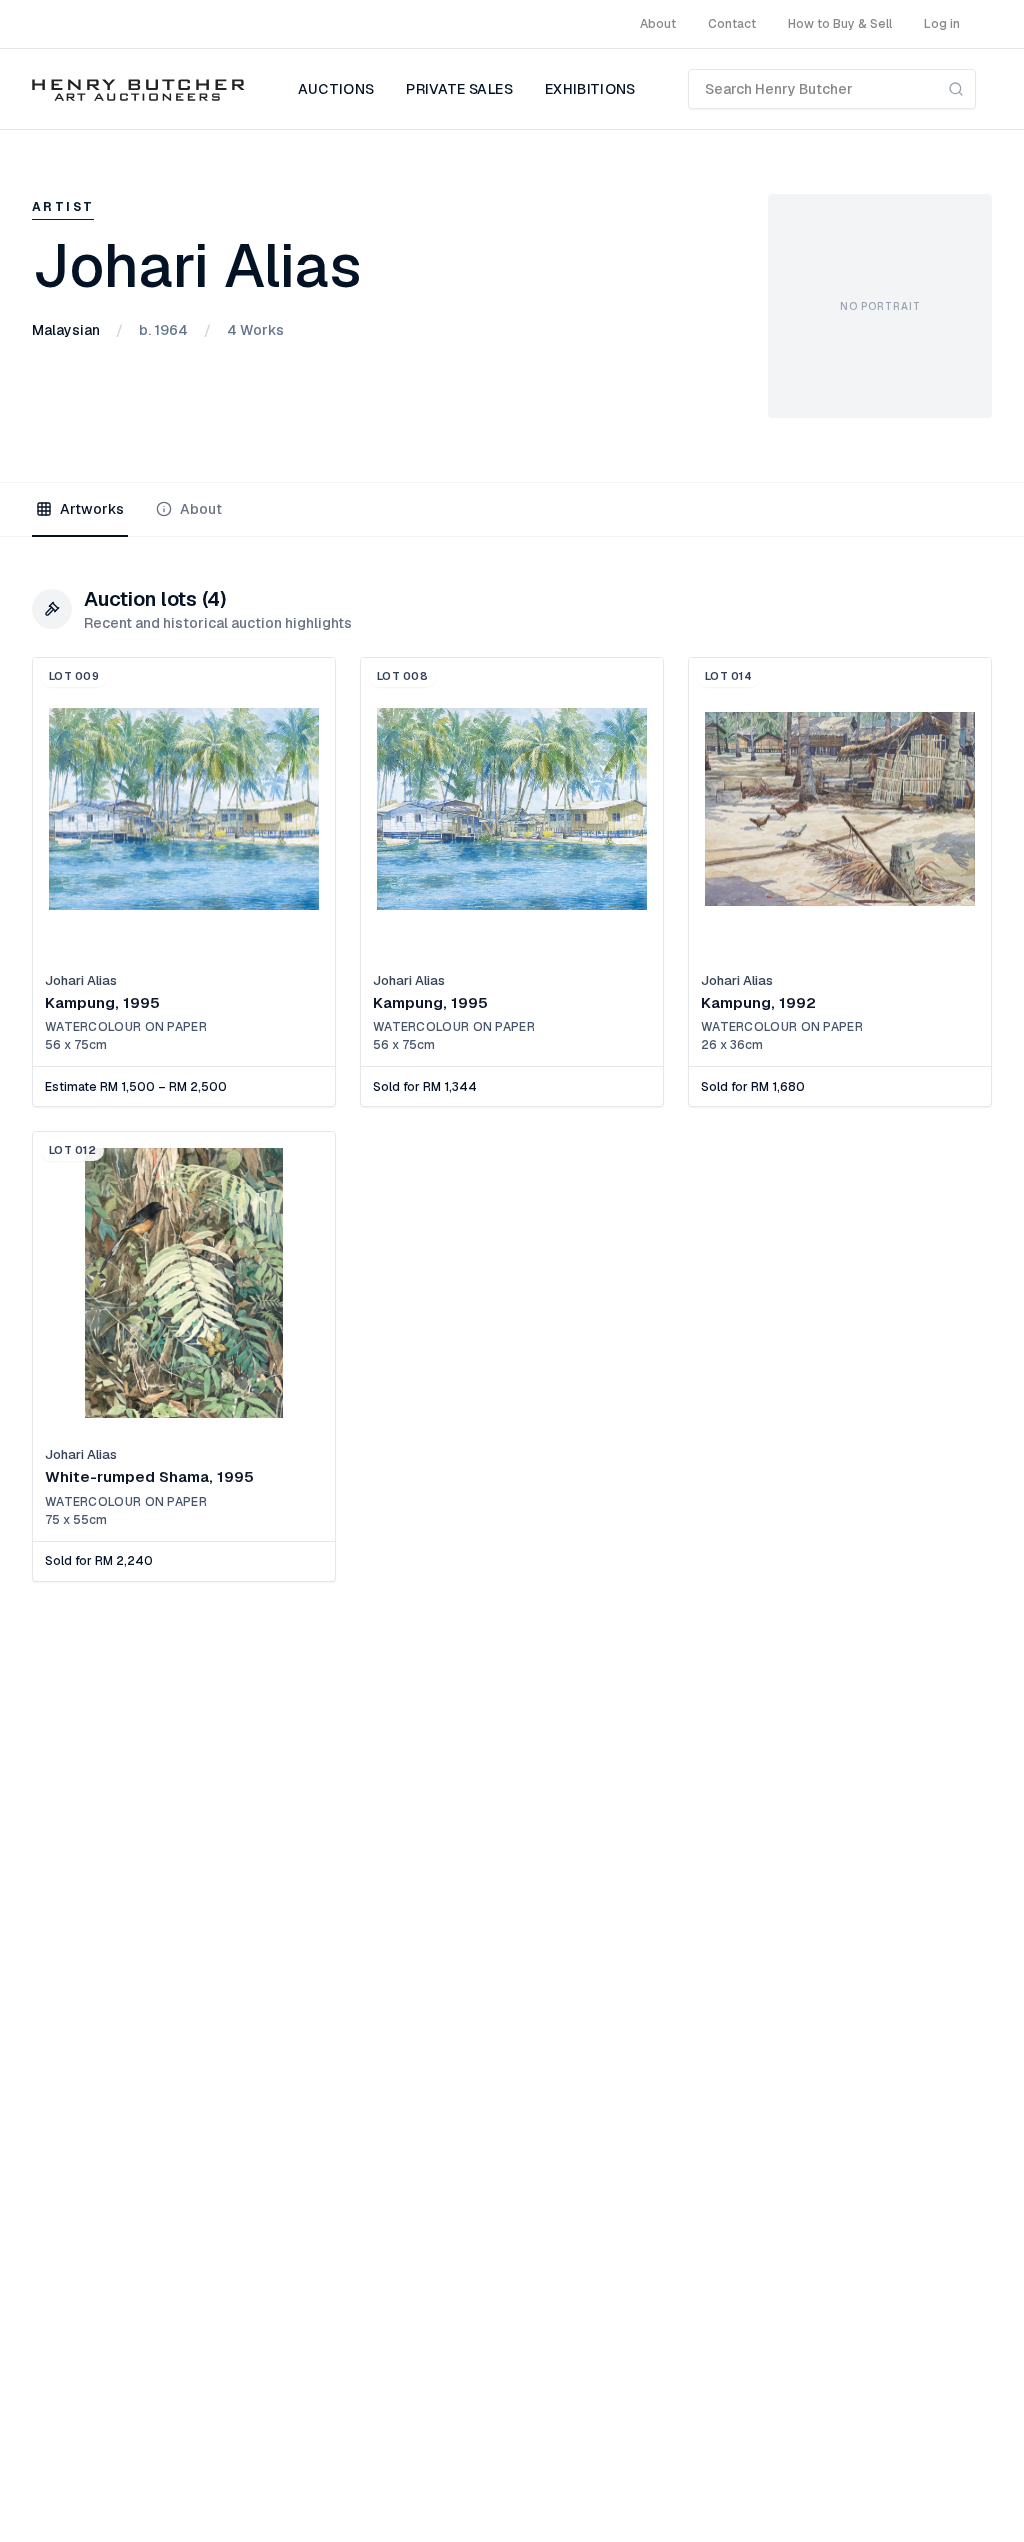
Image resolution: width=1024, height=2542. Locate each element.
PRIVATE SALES (459, 89)
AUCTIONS (336, 89)
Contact (732, 24)
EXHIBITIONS (590, 89)
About (658, 24)
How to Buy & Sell (840, 24)
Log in (942, 24)
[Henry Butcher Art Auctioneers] (138, 89)
